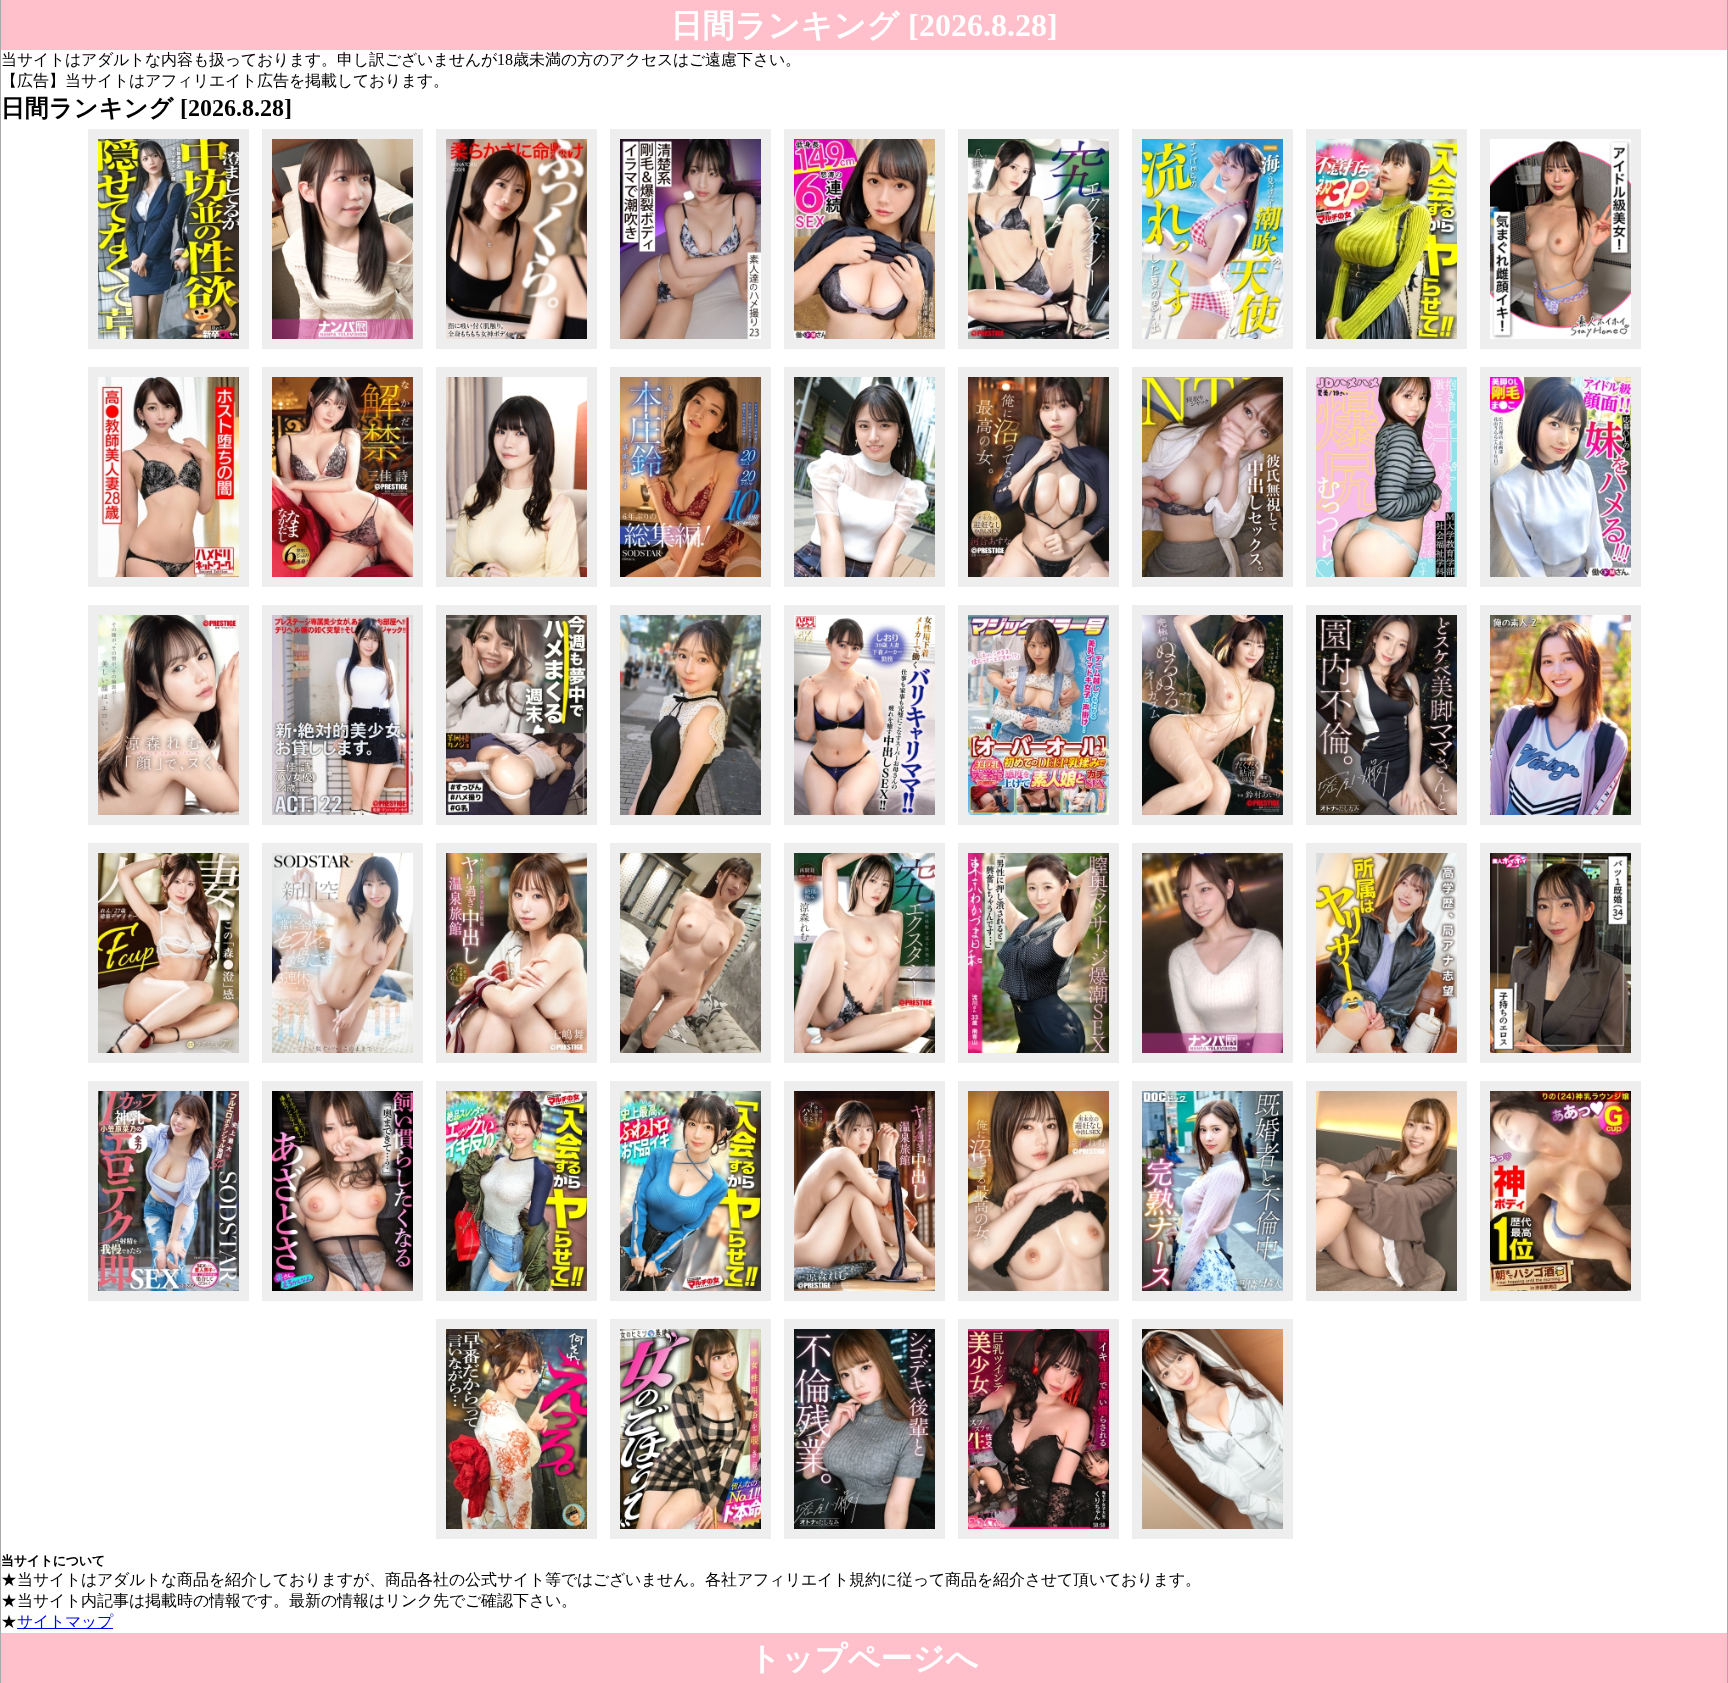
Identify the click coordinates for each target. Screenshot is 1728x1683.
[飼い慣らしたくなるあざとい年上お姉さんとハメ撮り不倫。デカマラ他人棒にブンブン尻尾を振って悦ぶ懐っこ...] (342, 1300)
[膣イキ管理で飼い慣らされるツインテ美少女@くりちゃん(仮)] (1038, 1538)
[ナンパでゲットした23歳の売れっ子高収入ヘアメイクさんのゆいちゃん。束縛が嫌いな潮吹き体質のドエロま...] (1212, 348)
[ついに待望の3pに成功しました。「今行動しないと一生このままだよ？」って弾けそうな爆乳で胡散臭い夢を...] (1386, 348)
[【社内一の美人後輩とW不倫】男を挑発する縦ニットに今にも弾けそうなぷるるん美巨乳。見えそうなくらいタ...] (864, 1538)
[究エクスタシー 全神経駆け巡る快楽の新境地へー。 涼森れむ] (864, 1062)
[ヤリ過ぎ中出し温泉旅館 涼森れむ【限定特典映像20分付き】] (864, 1300)
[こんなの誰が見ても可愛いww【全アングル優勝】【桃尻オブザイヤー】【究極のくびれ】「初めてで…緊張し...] (690, 1538)
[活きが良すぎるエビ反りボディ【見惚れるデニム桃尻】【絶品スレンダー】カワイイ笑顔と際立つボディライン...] (516, 1300)
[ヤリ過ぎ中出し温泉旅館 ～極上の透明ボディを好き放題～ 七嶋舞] (516, 1062)
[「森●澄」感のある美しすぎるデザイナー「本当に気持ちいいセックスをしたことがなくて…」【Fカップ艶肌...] (168, 1062)
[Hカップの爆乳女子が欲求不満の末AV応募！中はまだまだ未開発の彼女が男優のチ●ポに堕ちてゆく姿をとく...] (516, 586)
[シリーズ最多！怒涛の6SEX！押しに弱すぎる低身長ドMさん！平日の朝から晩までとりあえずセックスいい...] (864, 348)
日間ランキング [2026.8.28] (864, 25)
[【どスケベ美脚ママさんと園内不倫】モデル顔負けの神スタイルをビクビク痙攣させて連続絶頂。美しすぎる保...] (1386, 824)
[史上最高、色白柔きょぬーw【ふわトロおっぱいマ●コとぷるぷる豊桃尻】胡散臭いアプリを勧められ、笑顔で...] (690, 1300)
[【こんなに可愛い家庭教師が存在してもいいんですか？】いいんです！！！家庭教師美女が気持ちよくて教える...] (1386, 1300)
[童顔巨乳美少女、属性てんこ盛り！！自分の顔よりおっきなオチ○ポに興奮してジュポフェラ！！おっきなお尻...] (1212, 1538)
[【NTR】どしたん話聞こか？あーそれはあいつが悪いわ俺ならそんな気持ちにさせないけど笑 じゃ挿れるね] (1212, 586)
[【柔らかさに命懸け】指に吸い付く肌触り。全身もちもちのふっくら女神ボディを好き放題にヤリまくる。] (516, 348)
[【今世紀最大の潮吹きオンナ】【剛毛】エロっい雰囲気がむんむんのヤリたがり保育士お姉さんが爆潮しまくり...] (690, 348)
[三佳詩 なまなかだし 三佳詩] (342, 586)
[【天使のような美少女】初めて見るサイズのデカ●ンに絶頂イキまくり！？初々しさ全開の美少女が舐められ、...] (690, 824)
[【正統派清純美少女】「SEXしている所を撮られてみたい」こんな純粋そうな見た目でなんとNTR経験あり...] (864, 586)
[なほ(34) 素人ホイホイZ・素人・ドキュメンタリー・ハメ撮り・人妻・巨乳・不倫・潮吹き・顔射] (1560, 1062)
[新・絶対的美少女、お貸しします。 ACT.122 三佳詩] (342, 824)
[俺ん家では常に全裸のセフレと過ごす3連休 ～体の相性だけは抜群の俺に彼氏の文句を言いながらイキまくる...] (342, 1062)
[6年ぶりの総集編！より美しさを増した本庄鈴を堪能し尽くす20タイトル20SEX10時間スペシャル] (690, 586)
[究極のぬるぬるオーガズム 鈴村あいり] (1212, 824)
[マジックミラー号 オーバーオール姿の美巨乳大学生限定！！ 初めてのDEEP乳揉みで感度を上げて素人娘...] (1038, 824)
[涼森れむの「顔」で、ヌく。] (168, 824)
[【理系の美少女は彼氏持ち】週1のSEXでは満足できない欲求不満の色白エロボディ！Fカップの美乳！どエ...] (690, 1062)
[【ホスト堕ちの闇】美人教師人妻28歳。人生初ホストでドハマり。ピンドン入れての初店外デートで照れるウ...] (168, 586)
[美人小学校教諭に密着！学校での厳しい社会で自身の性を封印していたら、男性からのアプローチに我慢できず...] (342, 348)
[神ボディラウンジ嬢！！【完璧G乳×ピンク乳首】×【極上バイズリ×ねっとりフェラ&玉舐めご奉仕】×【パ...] (1560, 1300)
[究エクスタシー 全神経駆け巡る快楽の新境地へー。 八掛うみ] (1038, 348)
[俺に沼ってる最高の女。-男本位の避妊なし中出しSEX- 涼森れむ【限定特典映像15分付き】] (1038, 1300)
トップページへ (864, 1658)
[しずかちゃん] (1560, 824)
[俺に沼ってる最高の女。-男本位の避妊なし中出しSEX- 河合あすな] (1038, 586)
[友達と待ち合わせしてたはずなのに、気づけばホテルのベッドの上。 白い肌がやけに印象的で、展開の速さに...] (1212, 1062)
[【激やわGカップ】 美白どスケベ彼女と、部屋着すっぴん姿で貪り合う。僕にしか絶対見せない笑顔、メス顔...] (516, 824)
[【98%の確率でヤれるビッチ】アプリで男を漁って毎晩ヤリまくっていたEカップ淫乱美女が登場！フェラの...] (1212, 1300)
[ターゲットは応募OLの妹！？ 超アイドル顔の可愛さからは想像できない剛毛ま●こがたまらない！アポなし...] (1560, 586)
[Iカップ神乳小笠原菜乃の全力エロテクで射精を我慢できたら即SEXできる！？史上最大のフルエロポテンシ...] (168, 1300)
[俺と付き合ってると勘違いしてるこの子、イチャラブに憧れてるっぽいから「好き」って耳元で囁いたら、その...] (516, 1538)
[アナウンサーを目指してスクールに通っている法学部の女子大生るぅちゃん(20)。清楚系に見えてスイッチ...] (1386, 1062)
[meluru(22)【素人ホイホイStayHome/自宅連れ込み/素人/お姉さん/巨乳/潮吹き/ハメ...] (1560, 348)
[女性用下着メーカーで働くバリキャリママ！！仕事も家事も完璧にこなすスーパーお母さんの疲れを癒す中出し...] (864, 824)
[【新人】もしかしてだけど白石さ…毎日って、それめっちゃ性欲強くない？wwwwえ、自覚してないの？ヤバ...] (168, 348)
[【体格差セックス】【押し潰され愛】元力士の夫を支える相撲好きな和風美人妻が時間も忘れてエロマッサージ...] (1038, 1062)
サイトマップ (65, 1621)
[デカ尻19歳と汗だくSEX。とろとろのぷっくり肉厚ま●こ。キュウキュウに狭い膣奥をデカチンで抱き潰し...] (1386, 586)
